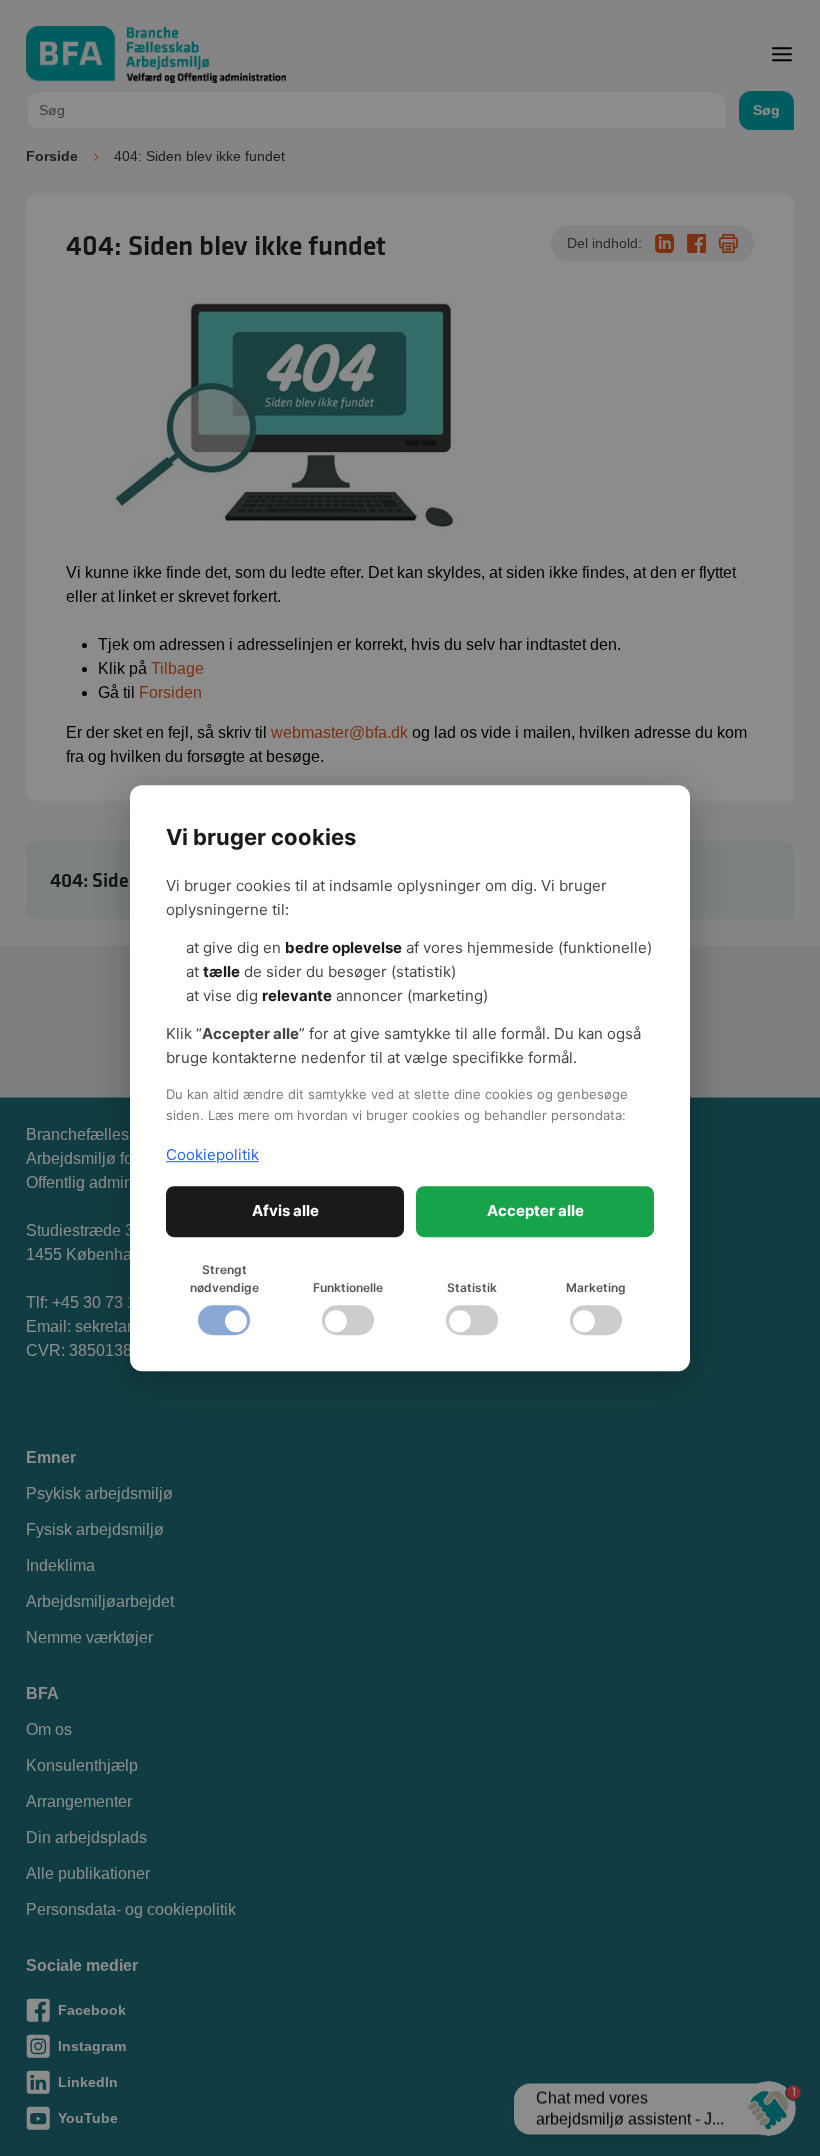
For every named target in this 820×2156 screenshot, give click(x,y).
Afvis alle (285, 1210)
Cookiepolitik (212, 1154)
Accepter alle (535, 1210)
